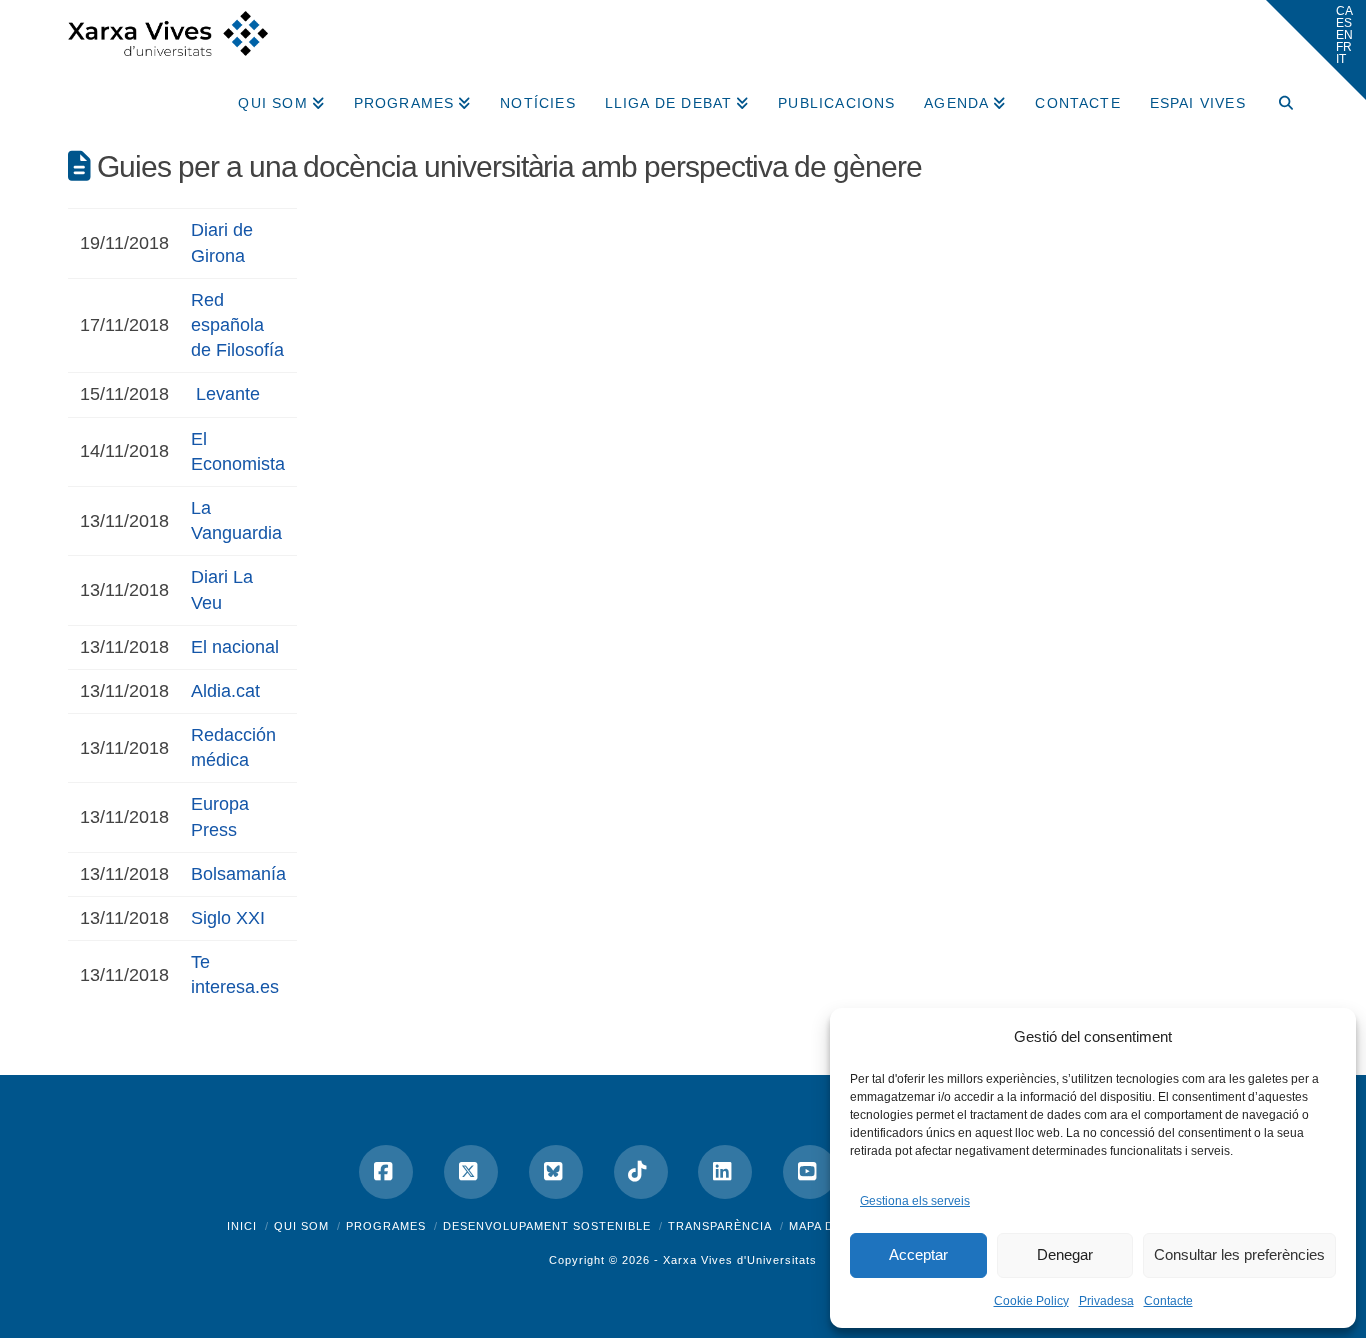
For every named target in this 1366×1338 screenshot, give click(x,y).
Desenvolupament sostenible (547, 1226)
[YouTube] (810, 1172)
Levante (228, 394)
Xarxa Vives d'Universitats (740, 1260)
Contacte (1168, 1301)
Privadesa (1106, 1301)
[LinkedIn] (725, 1172)
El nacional (235, 647)
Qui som (301, 1226)
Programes (386, 1226)
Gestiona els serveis (915, 1201)
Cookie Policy (1031, 1301)
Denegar (1065, 1254)
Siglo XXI (228, 918)
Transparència (720, 1226)
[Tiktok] (641, 1172)
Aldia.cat (225, 691)
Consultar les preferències (1239, 1254)
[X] (471, 1172)
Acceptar (918, 1254)
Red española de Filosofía (237, 325)
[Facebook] (386, 1172)
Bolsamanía (238, 874)
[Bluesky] (556, 1172)
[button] (1316, 50)
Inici (242, 1226)
